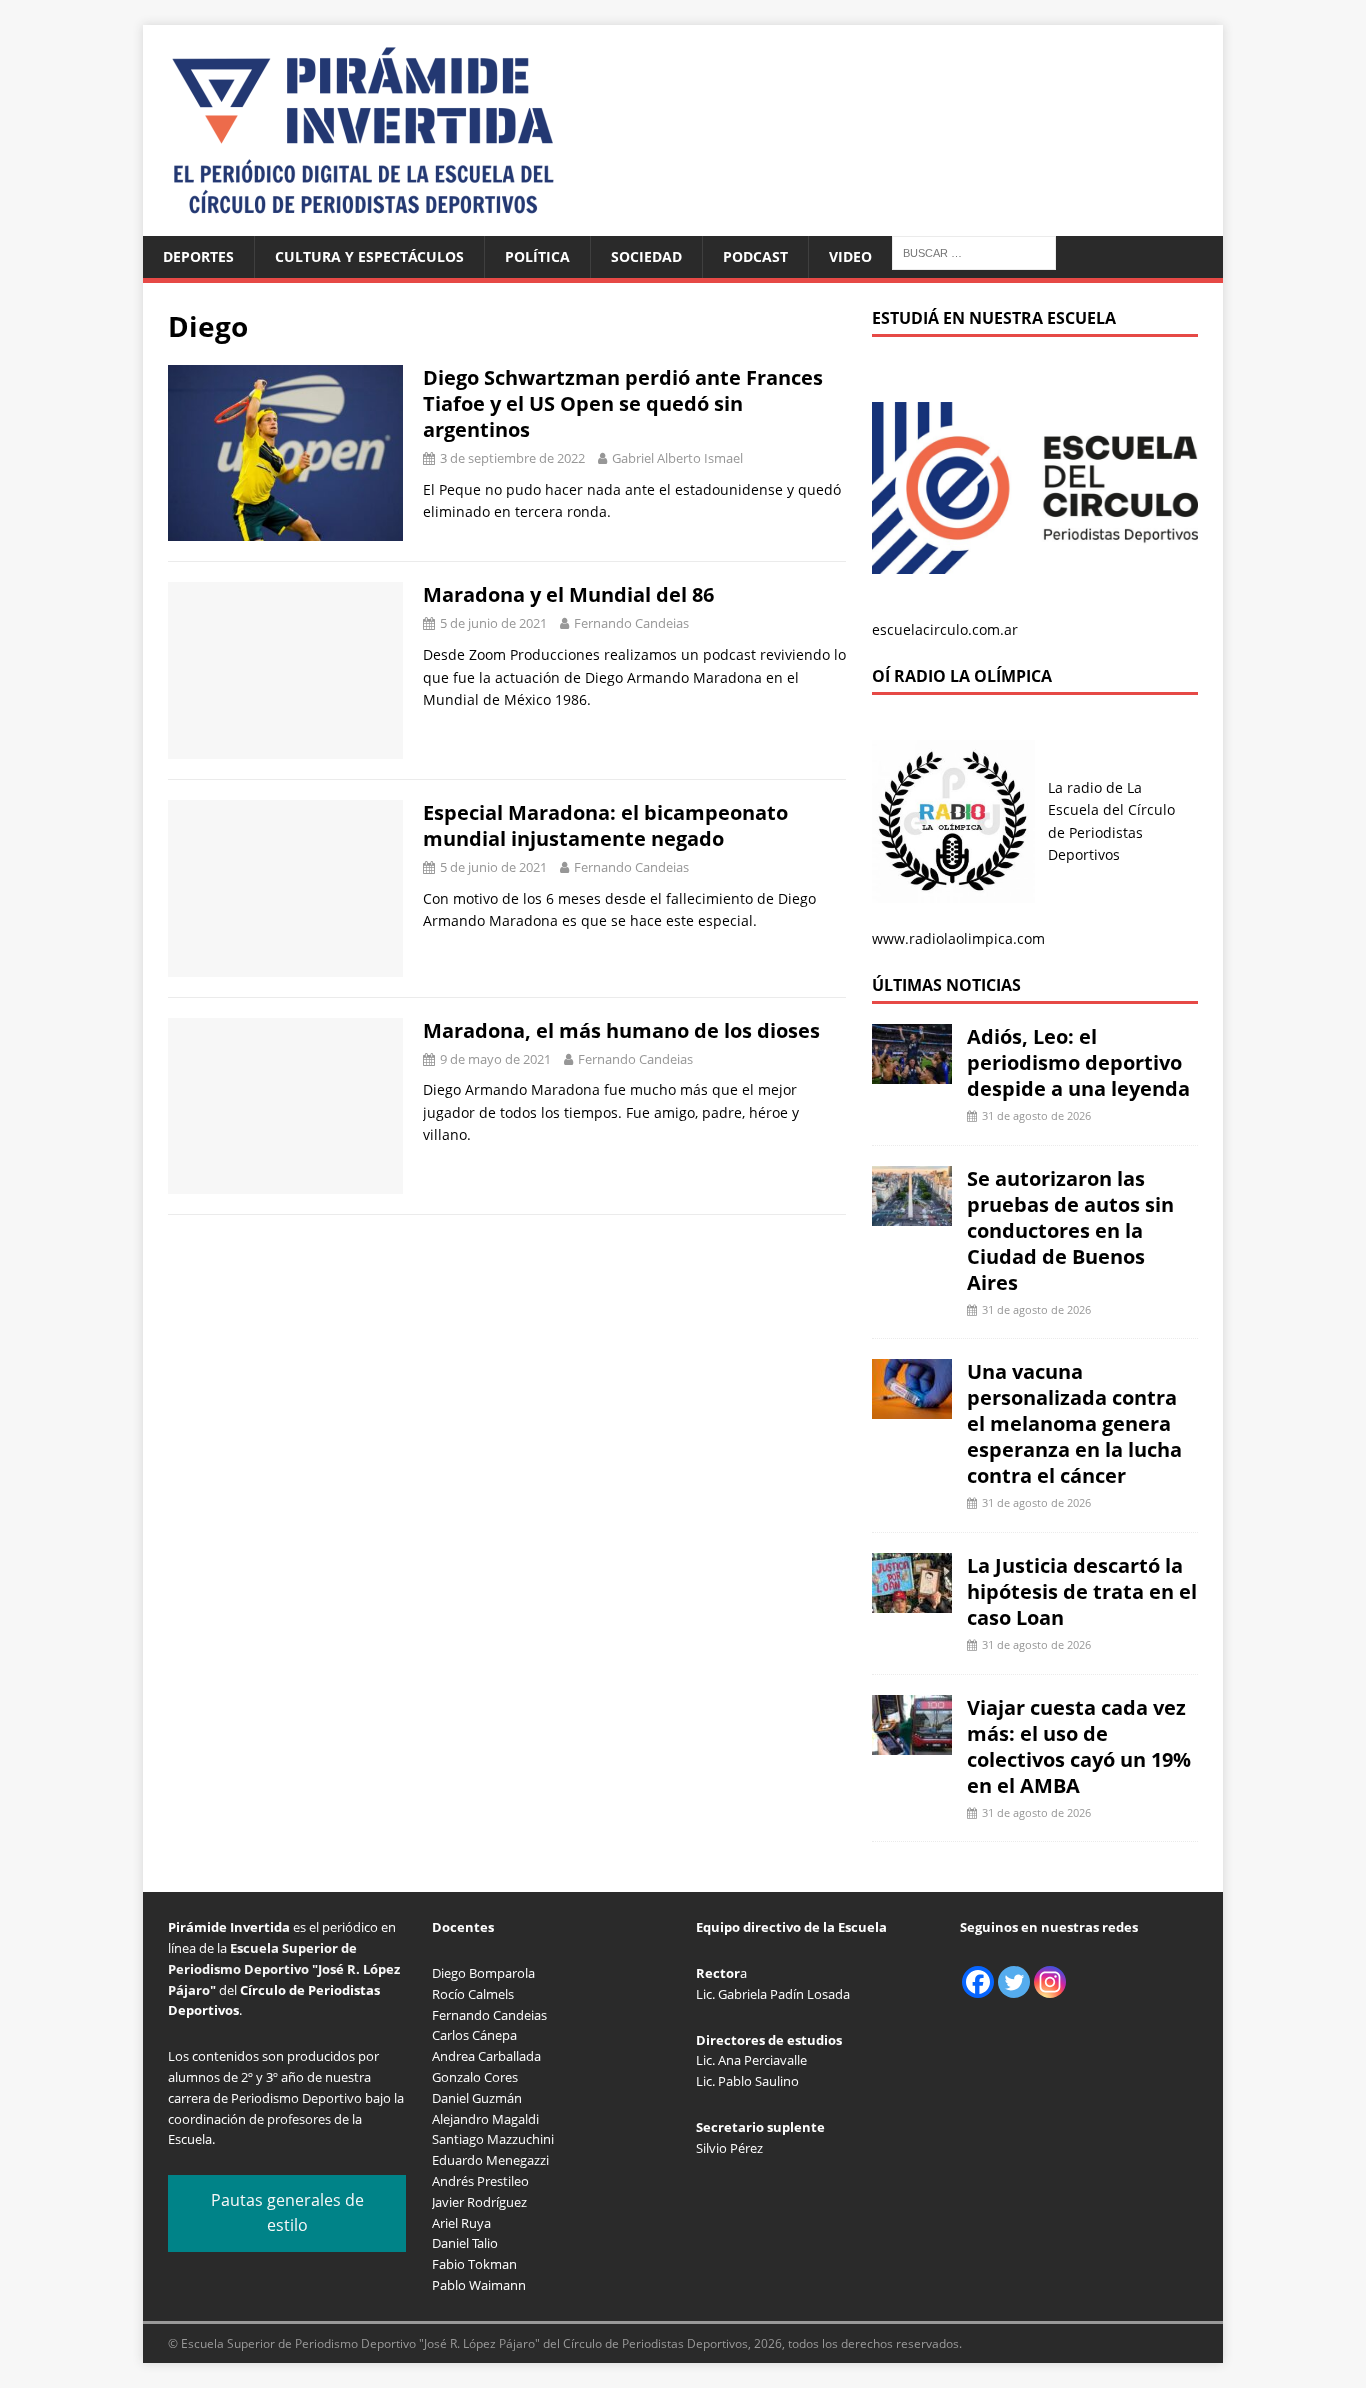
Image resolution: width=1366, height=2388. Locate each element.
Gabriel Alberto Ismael (677, 458)
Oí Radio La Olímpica (962, 676)
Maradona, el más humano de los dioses (621, 1030)
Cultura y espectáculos (369, 256)
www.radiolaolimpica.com (958, 938)
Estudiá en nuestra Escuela (994, 318)
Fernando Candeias (631, 623)
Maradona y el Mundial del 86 (568, 594)
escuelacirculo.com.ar (945, 629)
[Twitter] (1014, 1982)
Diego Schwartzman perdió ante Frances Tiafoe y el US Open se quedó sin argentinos (623, 403)
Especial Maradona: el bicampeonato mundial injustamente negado (605, 825)
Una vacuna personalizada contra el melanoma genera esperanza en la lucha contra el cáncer (1074, 1423)
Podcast (755, 256)
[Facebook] (978, 1982)
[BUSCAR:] (974, 251)
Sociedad (646, 256)
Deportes (198, 256)
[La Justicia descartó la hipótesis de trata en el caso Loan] (912, 1601)
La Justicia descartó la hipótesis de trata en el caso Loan (1082, 1591)
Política (537, 256)
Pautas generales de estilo (287, 2213)
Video (850, 256)
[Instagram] (1050, 1982)
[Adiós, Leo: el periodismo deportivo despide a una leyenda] (912, 1072)
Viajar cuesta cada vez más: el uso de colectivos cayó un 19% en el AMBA (1079, 1746)
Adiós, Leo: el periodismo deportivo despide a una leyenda (1078, 1062)
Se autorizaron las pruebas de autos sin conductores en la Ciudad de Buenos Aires (1070, 1230)
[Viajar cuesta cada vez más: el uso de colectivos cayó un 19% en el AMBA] (912, 1742)
